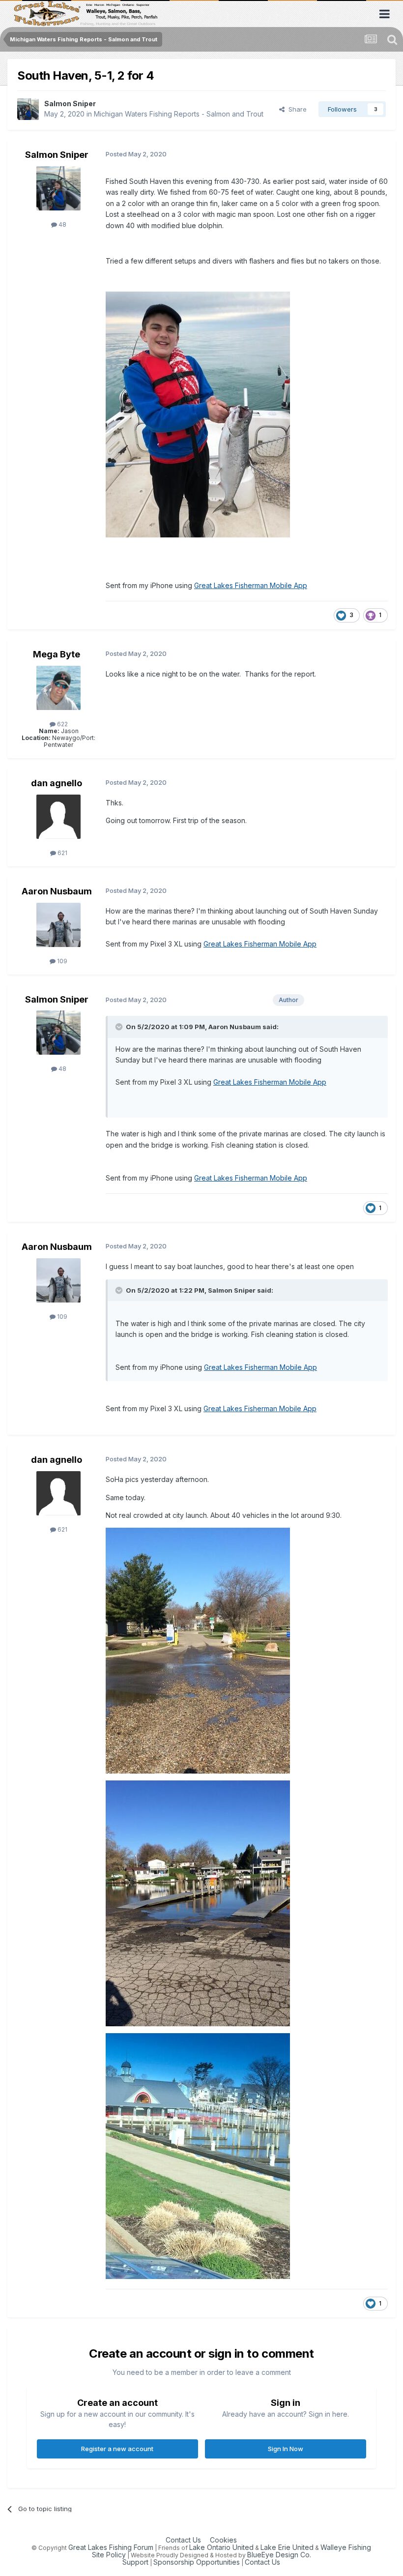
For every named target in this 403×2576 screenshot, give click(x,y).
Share (296, 109)
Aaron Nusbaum (57, 891)
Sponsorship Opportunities (197, 2562)
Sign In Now (286, 2449)
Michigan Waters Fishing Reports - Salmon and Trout (179, 114)
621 (62, 853)
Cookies (223, 2540)
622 (62, 724)
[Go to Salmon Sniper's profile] (28, 109)
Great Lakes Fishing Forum (111, 2547)
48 (62, 224)
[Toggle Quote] (120, 1027)
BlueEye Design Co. (279, 2555)
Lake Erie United (287, 2547)
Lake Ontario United (221, 2547)
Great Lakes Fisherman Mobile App (251, 585)
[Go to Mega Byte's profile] (58, 688)
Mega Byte (57, 654)
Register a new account (117, 2449)
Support (135, 2562)
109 (61, 961)
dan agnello (57, 783)
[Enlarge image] (198, 414)
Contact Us (183, 2540)
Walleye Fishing (346, 2547)
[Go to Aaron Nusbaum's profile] (58, 925)
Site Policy (109, 2555)
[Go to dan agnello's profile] (58, 817)
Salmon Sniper (70, 104)
